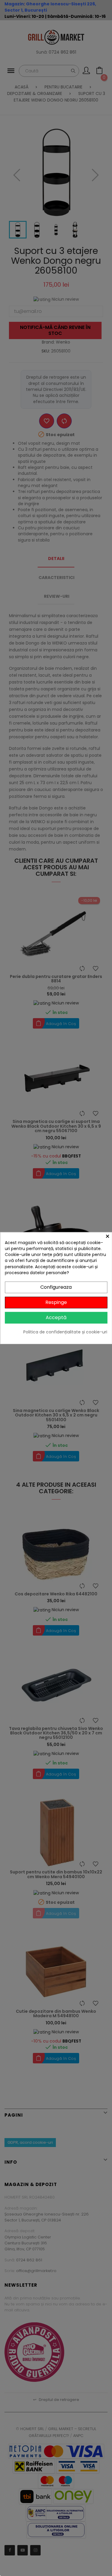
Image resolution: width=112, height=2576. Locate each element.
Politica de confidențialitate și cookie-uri (65, 1332)
